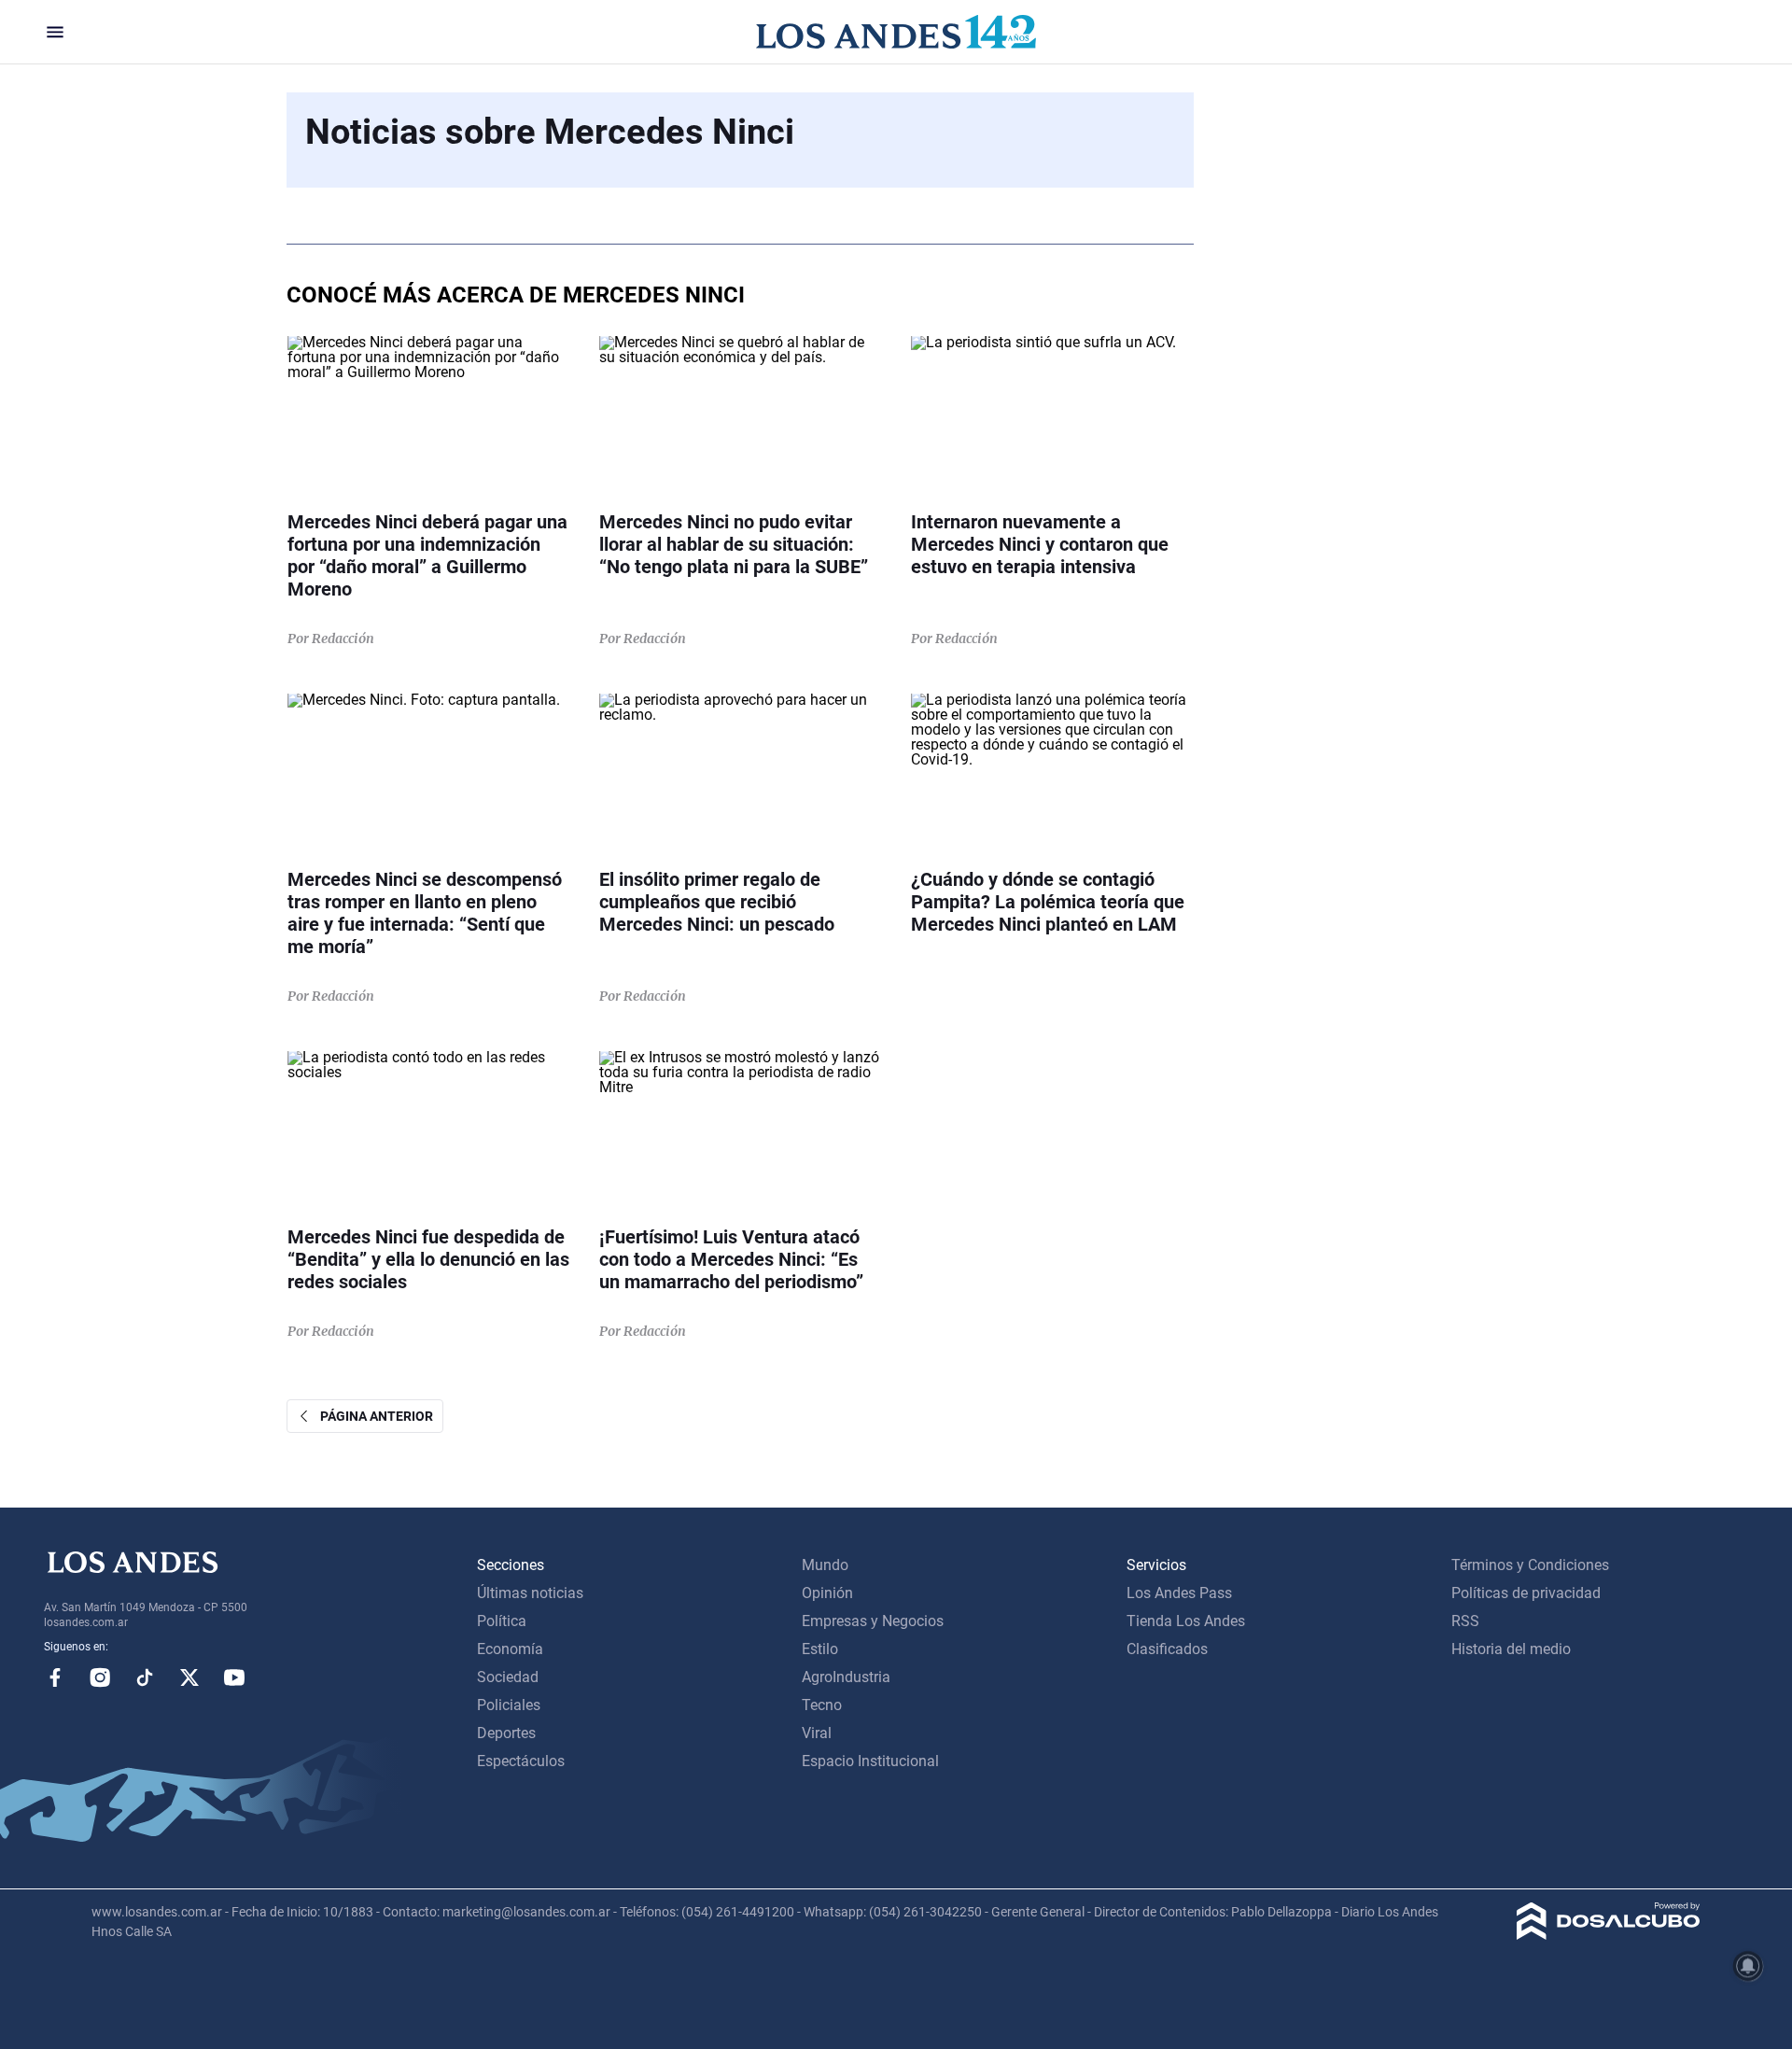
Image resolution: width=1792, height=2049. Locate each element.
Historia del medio (1511, 1649)
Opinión (827, 1593)
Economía (510, 1649)
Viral (817, 1733)
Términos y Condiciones (1530, 1565)
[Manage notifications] (1748, 1966)
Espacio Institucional (870, 1761)
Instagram (100, 1677)
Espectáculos (521, 1761)
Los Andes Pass (1179, 1593)
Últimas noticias (530, 1593)
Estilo (820, 1649)
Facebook (55, 1677)
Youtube (234, 1677)
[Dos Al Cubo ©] (1609, 1935)
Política (502, 1621)
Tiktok (145, 1677)
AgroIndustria (846, 1677)
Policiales (509, 1705)
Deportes (506, 1733)
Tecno (822, 1705)
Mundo (825, 1565)
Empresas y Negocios (873, 1621)
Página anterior (372, 1416)
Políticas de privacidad (1526, 1593)
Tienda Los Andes (1186, 1621)
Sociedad (508, 1677)
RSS (1465, 1621)
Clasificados (1167, 1649)
